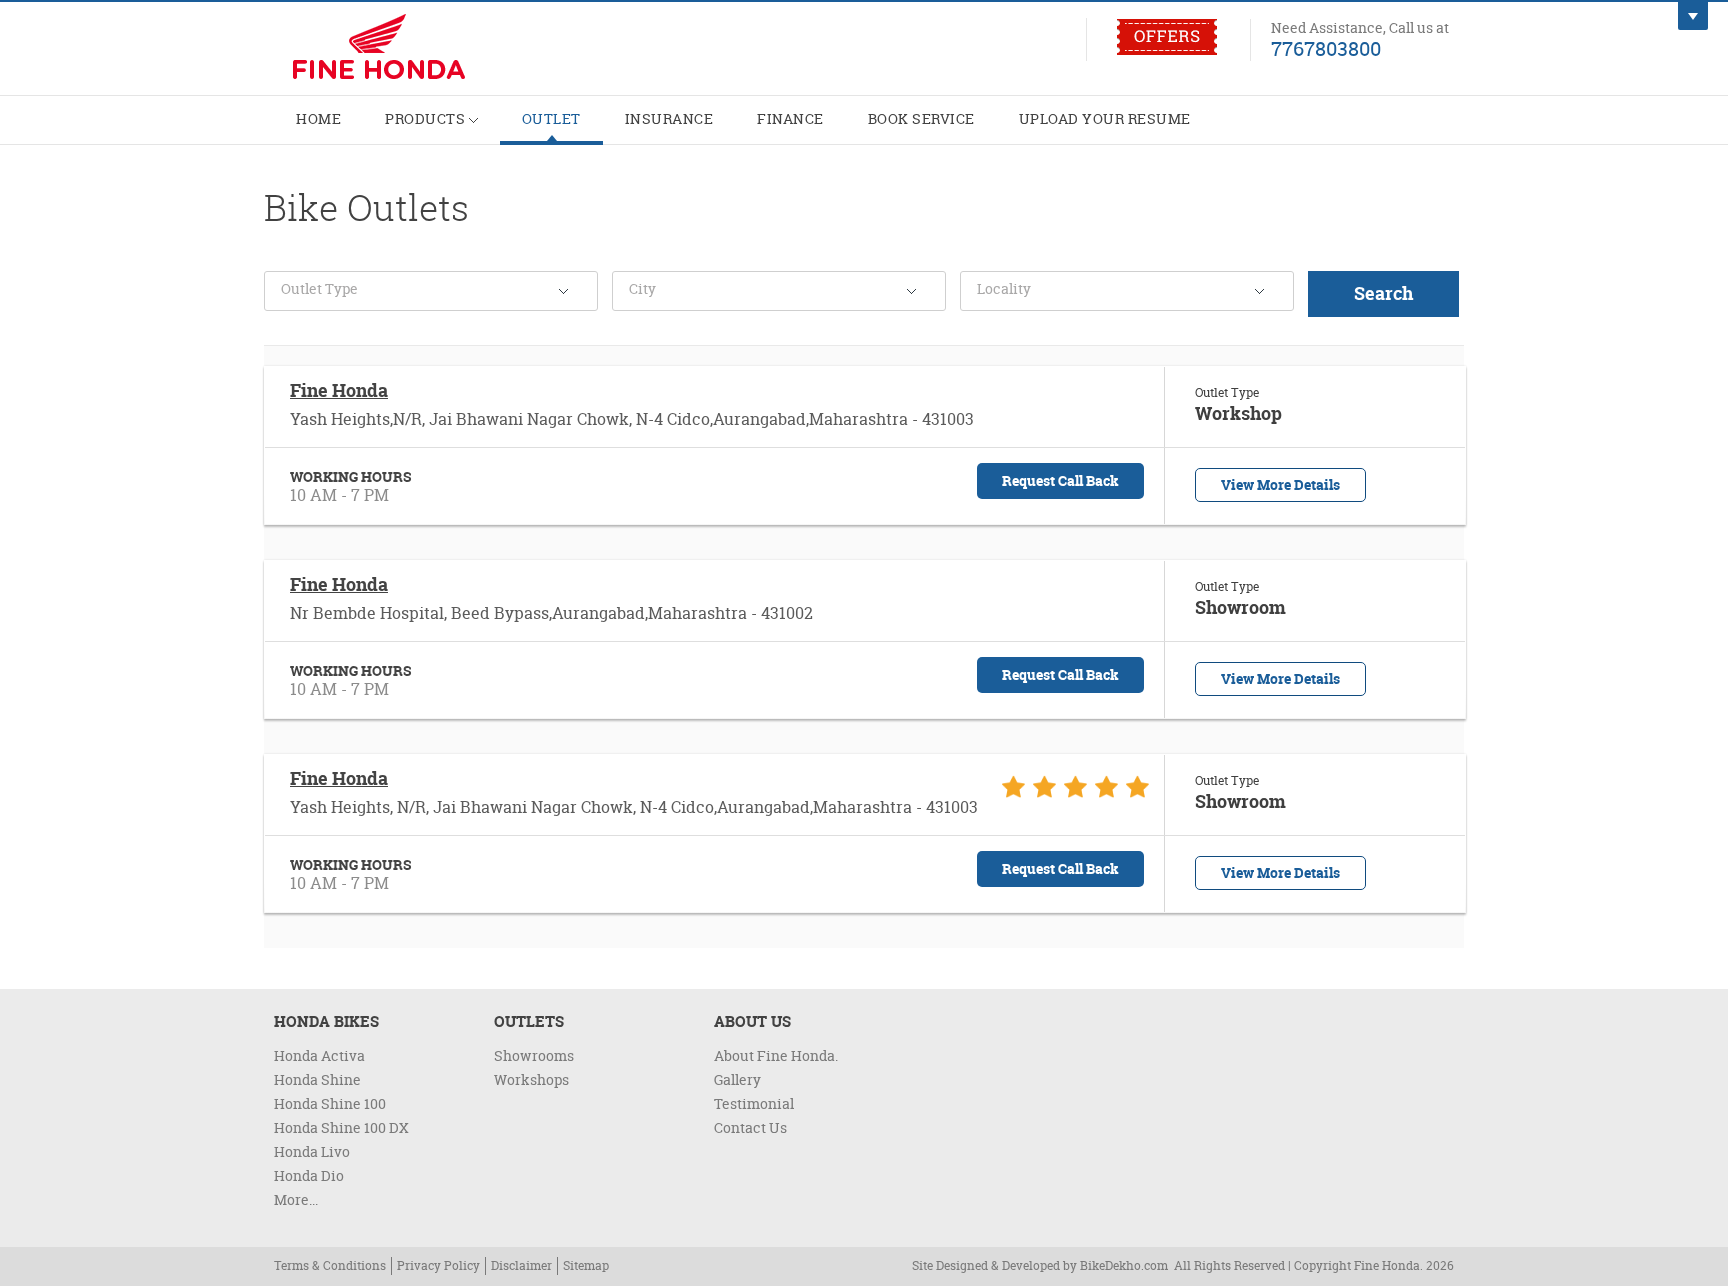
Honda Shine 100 (330, 1103)
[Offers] (1167, 50)
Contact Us (750, 1127)
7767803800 (1326, 48)
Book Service (921, 118)
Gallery (737, 1079)
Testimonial (754, 1103)
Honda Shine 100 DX (341, 1127)
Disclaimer (521, 1265)
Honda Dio (309, 1175)
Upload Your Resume (1105, 118)
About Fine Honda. (776, 1055)
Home (318, 118)
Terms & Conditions (330, 1265)
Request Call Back (1060, 480)
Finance (790, 118)
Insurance (669, 118)
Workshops (531, 1079)
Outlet (551, 118)
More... (296, 1199)
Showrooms (534, 1055)
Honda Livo (312, 1151)
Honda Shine (317, 1079)
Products (427, 118)
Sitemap (586, 1265)
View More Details (1280, 484)
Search (1383, 293)
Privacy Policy (438, 1265)
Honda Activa (319, 1055)
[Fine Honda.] (414, 49)
